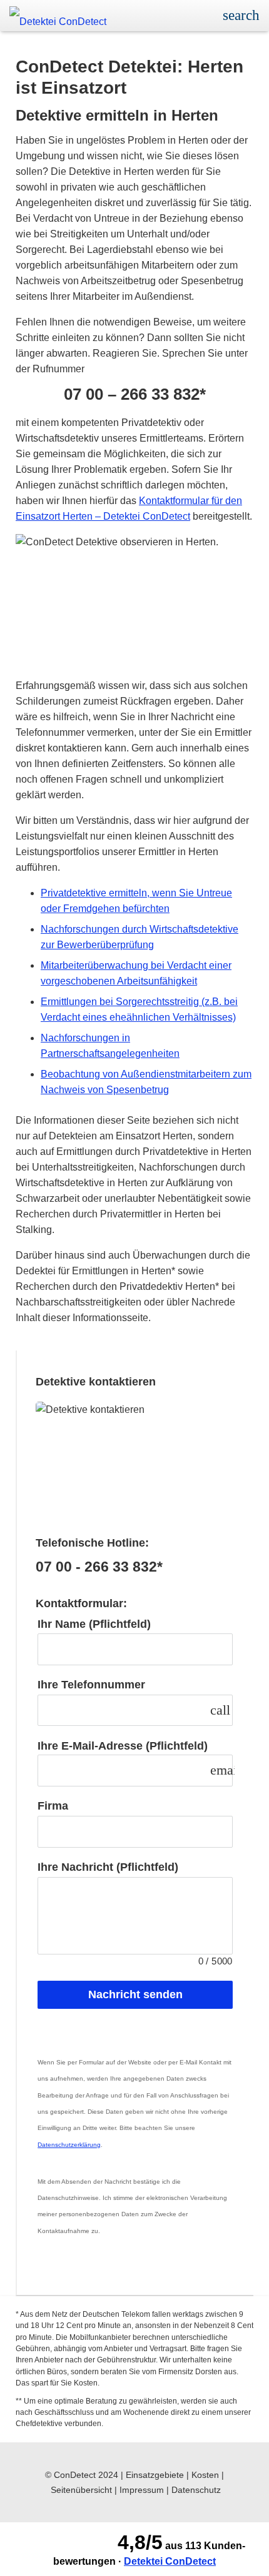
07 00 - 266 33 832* (99, 1567)
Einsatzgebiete (155, 2475)
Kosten (205, 2475)
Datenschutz (196, 2490)
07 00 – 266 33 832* (135, 394)
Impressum (142, 2490)
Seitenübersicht (81, 2490)
